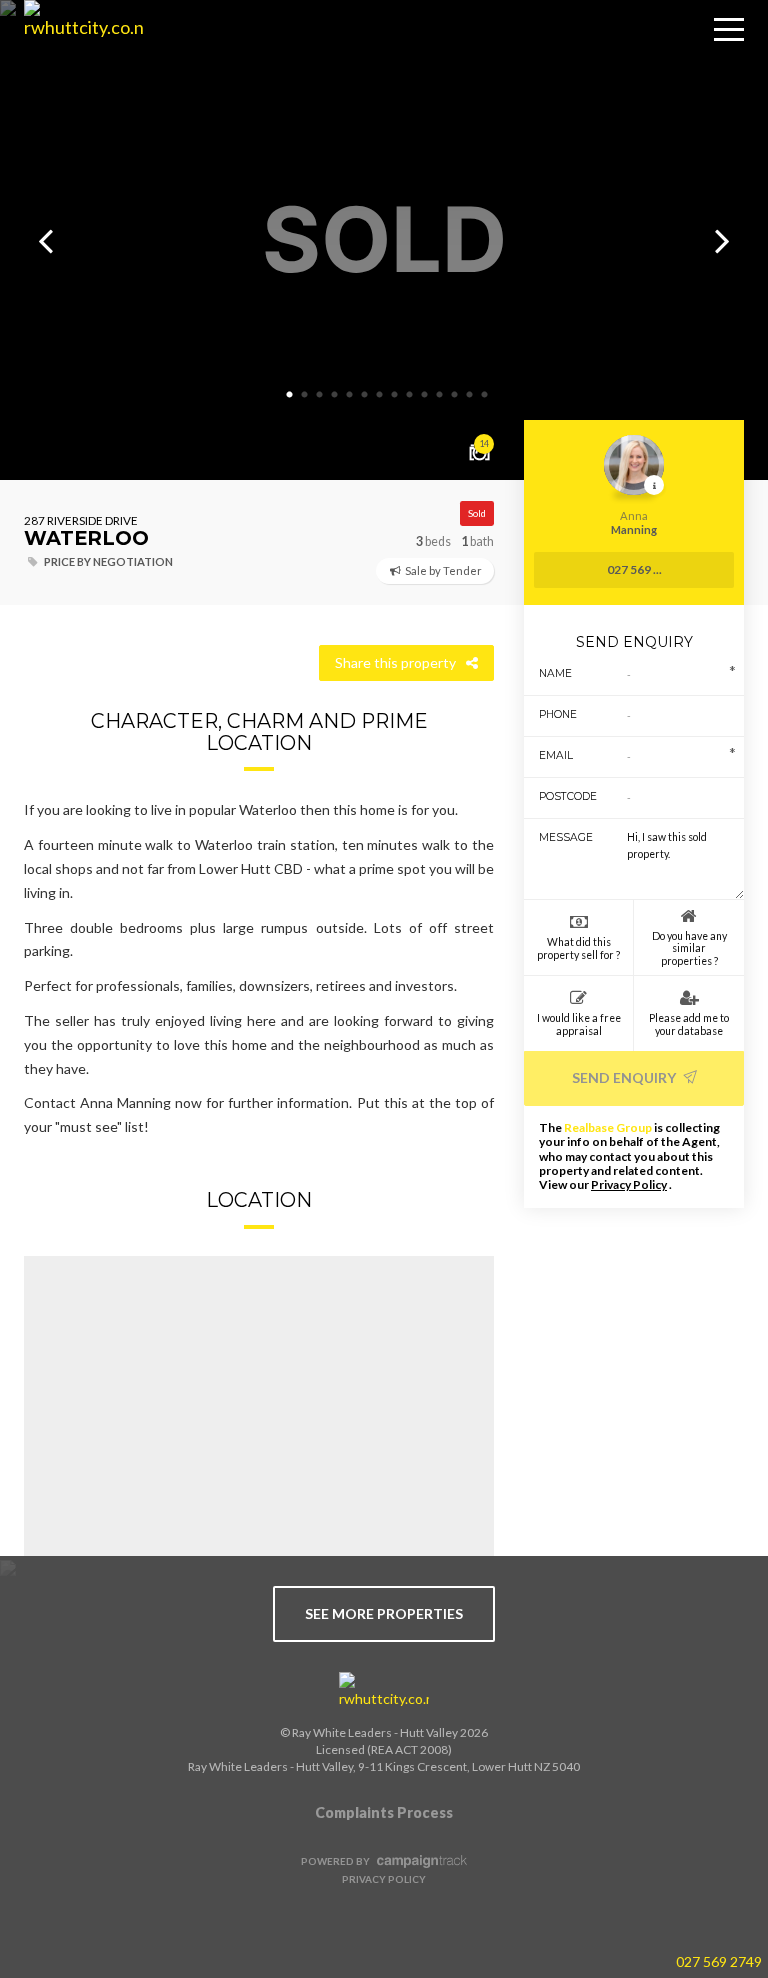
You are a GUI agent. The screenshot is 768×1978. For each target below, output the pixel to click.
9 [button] (409, 395)
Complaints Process (384, 1812)
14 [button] (484, 395)
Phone (558, 714)
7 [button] (379, 395)
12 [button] (454, 395)
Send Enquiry (625, 1077)
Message (560, 837)
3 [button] (319, 395)
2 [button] (304, 395)
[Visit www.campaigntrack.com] (419, 1861)
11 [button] (439, 395)
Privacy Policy (629, 1184)
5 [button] (349, 395)
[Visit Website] (76, 60)
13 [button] (469, 395)
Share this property (395, 662)
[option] (384, 240)
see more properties (384, 1613)
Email (556, 755)
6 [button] (364, 395)
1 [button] (289, 395)
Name (555, 673)
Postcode (560, 796)
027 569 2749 (719, 1961)
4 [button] (334, 395)
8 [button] (394, 395)
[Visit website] (384, 1691)
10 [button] (424, 395)
